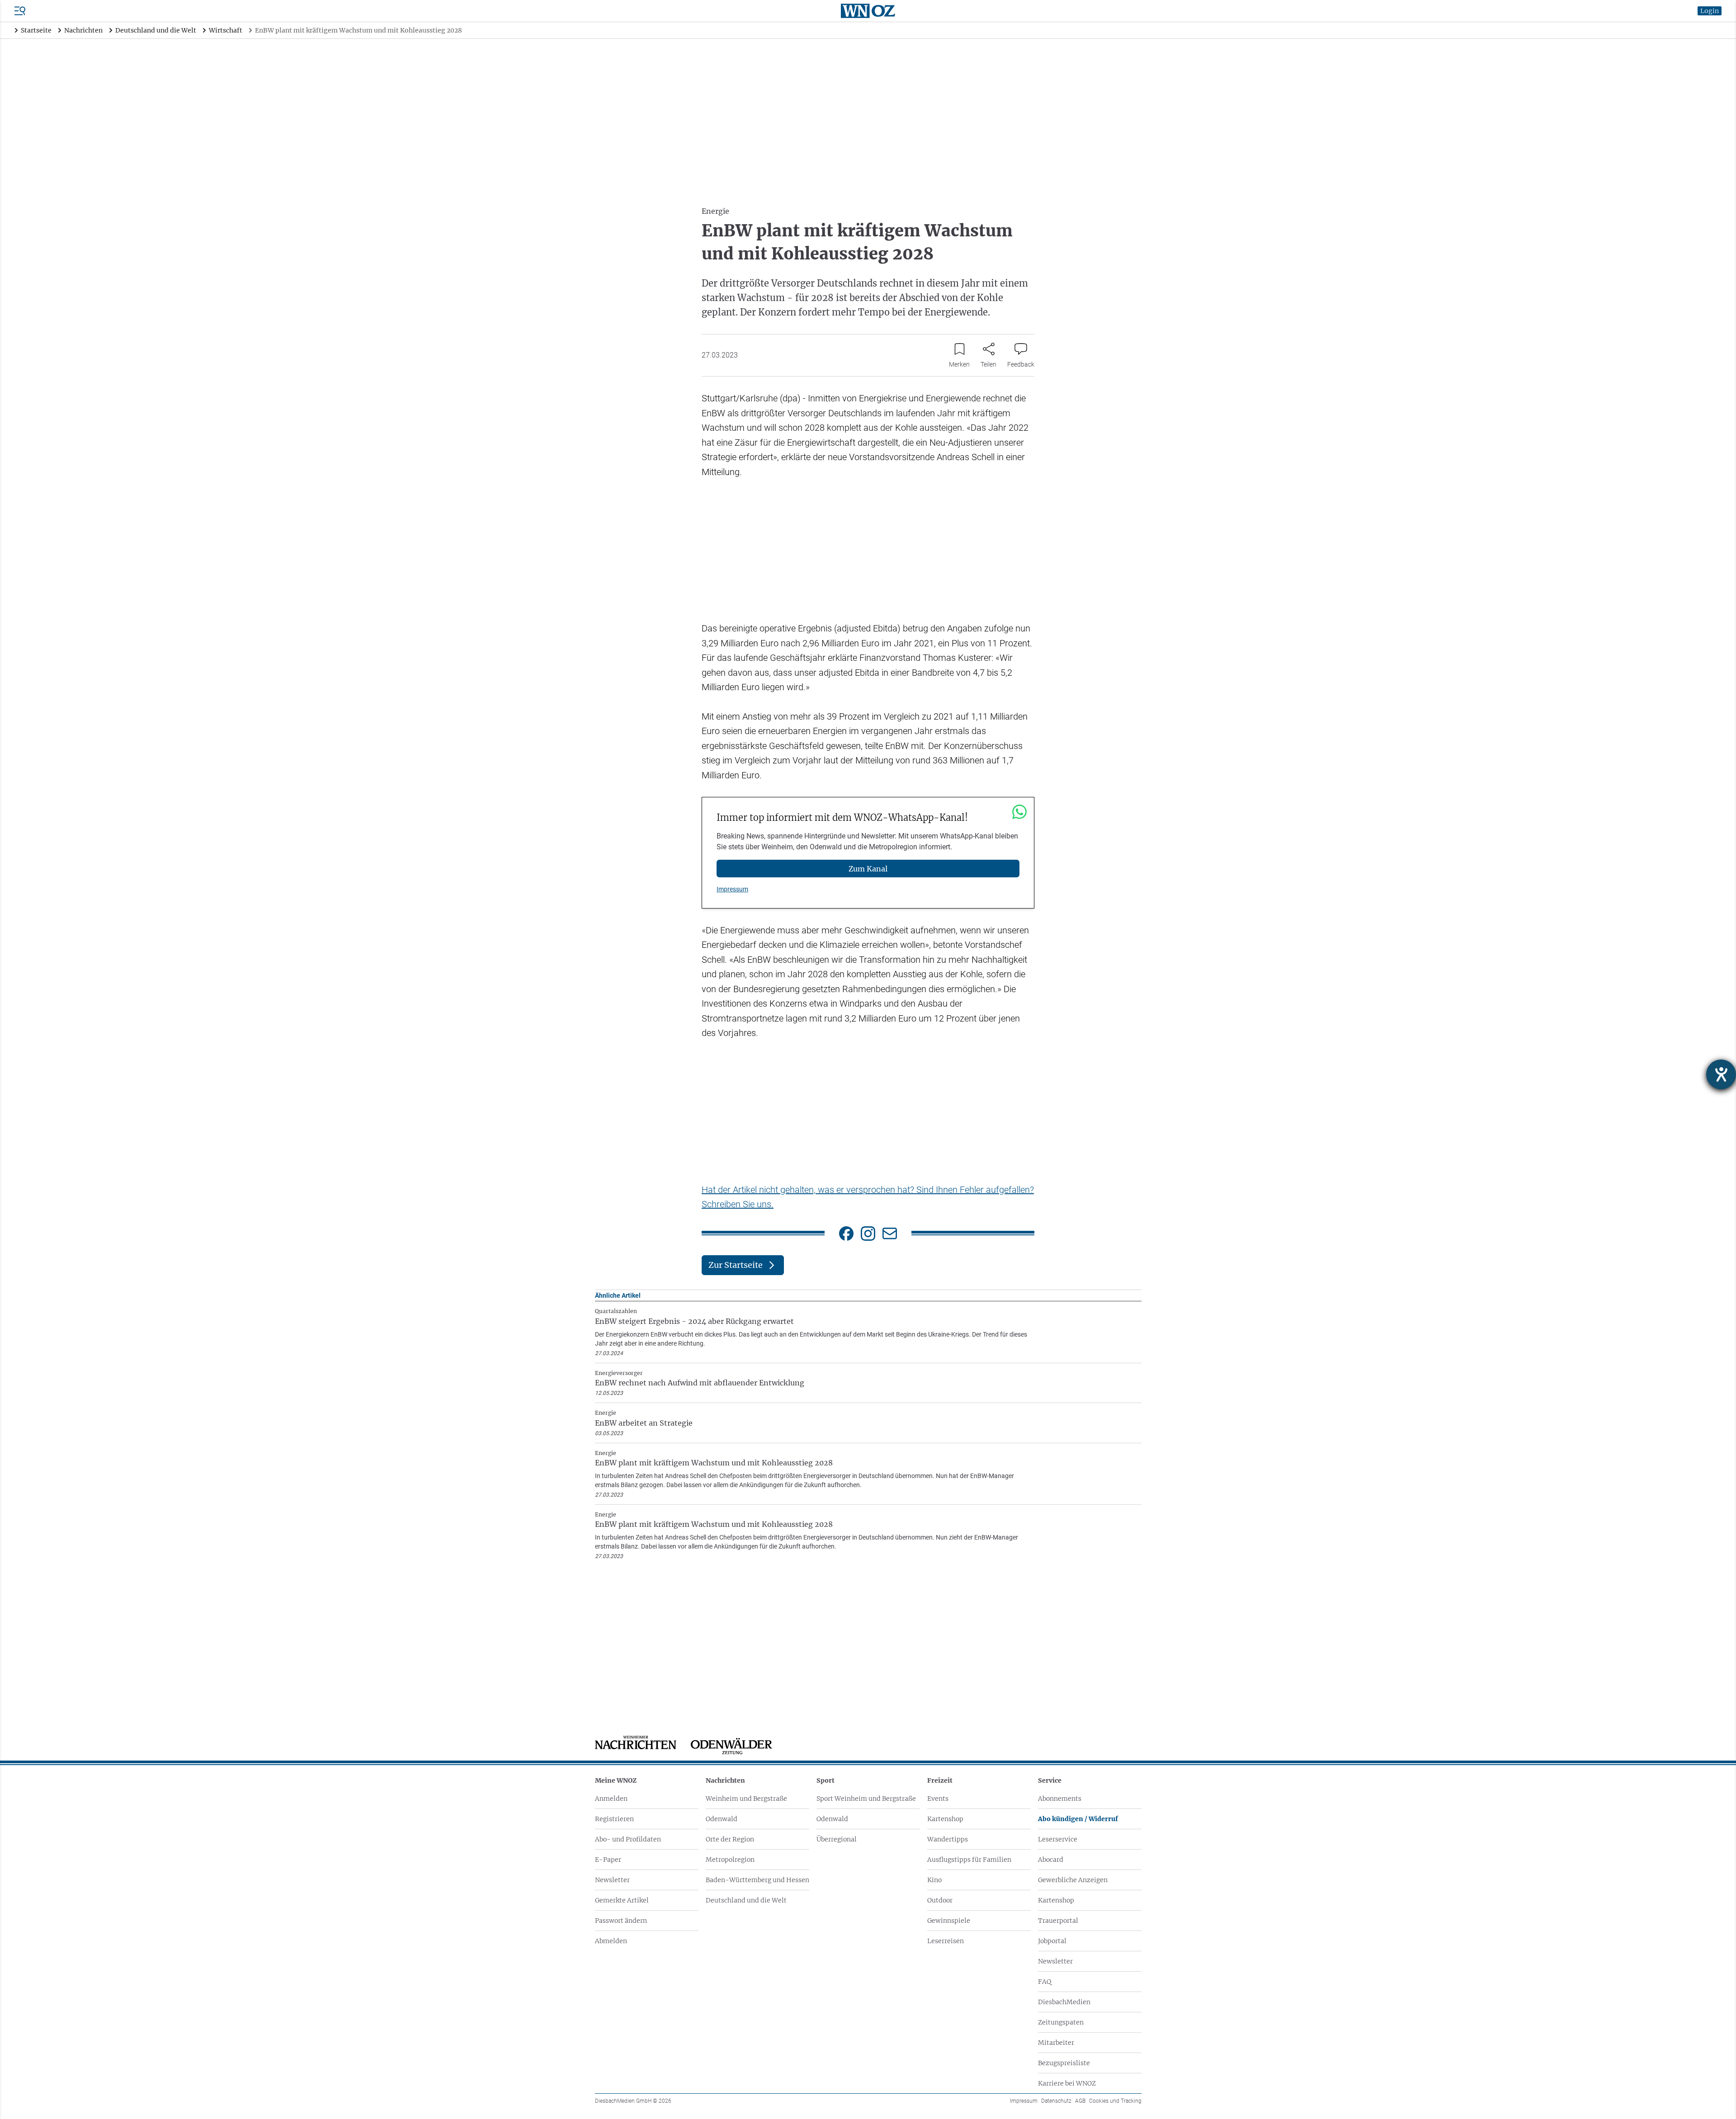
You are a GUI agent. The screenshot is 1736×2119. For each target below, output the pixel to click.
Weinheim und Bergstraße (746, 1799)
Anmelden (611, 1799)
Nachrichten (725, 1780)
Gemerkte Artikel (622, 1900)
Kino (934, 1880)
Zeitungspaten (1061, 2022)
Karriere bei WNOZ (1067, 2083)
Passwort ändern (621, 1921)
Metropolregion (730, 1860)
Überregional (837, 1839)
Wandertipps (948, 1839)
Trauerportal (1058, 1921)
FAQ (1045, 1982)
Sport (826, 1780)
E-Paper (608, 1860)
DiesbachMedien (1064, 2002)
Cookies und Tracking (1115, 2101)
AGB (1080, 2101)
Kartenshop (945, 1819)
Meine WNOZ (616, 1780)
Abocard (1051, 1860)
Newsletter (612, 1880)
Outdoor (940, 1900)
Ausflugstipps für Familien (969, 1860)
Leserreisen (946, 1941)
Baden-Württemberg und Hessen (757, 1880)
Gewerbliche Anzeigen (1073, 1880)
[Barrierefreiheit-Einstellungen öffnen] (1721, 1074)
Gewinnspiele (949, 1921)
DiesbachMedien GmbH (633, 2101)
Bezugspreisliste (1064, 2063)
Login (1710, 11)
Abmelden (611, 1941)
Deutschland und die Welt (746, 1900)
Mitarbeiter (1056, 2043)
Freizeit (940, 1780)
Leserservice (1058, 1839)
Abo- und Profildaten (628, 1839)
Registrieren (614, 1819)
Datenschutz (1056, 2101)
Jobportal (1052, 1941)
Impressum (732, 889)
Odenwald (722, 1819)
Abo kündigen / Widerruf (1078, 1819)
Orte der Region (730, 1839)
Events (938, 1799)
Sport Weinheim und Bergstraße (866, 1799)
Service (1050, 1780)
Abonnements (1060, 1799)
